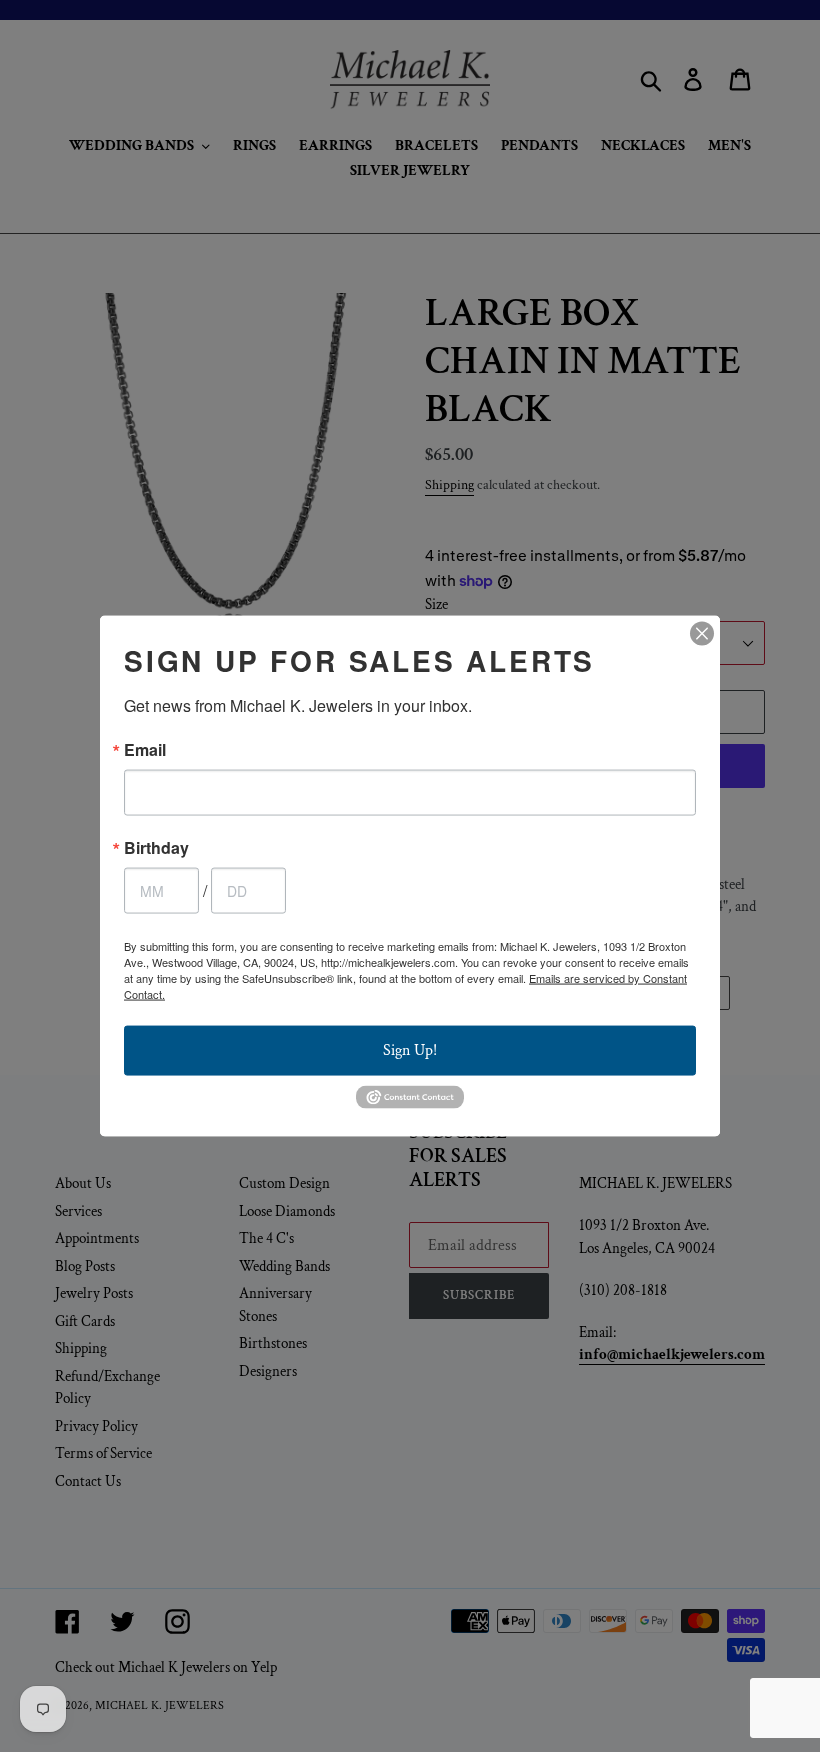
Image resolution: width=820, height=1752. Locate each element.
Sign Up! (410, 1050)
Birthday (156, 848)
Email (145, 750)
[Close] (702, 634)
